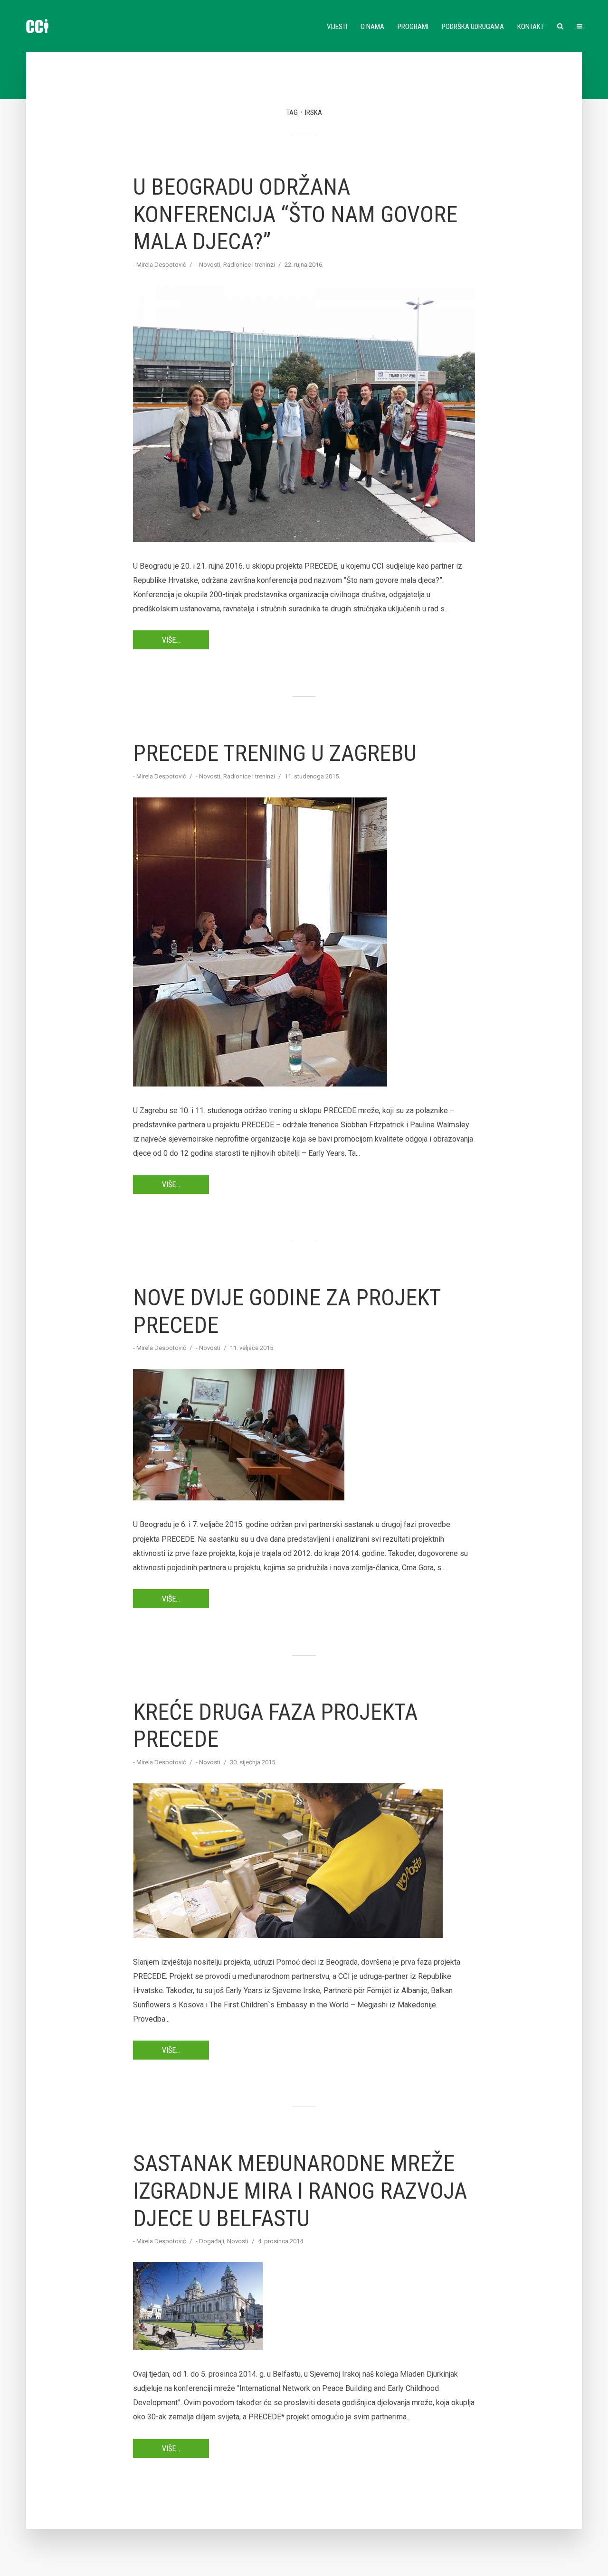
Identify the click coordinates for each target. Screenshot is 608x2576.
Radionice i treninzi (249, 265)
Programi (413, 27)
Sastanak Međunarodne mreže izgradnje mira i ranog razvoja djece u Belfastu (300, 2191)
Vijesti (337, 27)
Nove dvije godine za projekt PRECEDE (287, 1311)
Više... (171, 640)
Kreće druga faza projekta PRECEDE (275, 1726)
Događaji (212, 2241)
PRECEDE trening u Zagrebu (275, 753)
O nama (372, 27)
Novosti (210, 265)
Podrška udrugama (473, 27)
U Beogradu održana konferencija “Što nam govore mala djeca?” (295, 214)
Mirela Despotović (161, 265)
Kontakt (531, 27)
